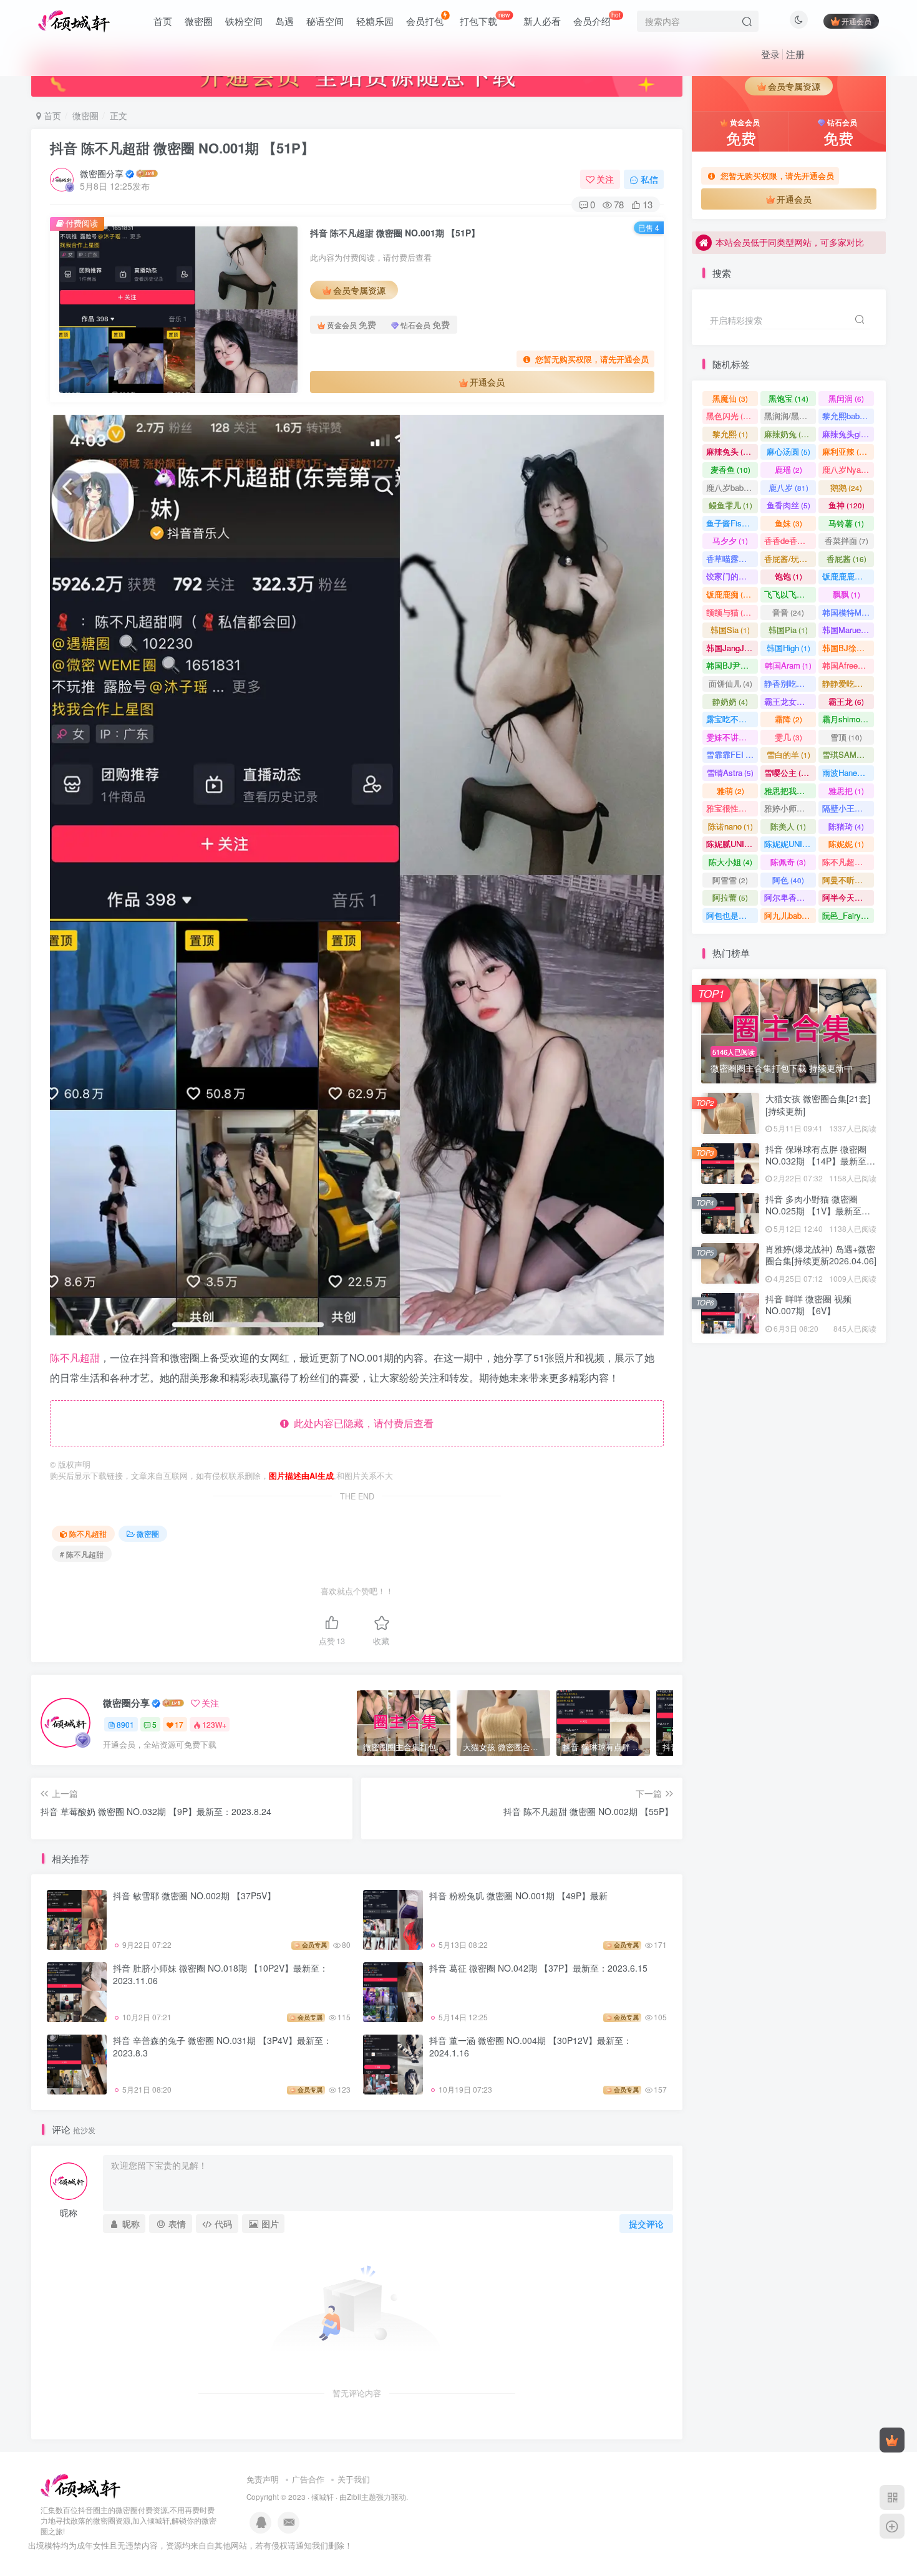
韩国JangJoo (732, 648)
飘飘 (847, 594)
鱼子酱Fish (732, 523)
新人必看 (542, 21)
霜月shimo (847, 719)
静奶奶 (730, 701)
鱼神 (847, 505)
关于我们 (354, 2479)
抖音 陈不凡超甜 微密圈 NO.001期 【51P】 (182, 148)
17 (179, 1724)
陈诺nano (730, 826)
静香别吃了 (790, 683)
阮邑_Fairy (847, 915)
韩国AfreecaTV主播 (848, 665)
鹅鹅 (846, 487)
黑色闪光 (730, 416)
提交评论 (646, 2224)
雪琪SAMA (848, 754)
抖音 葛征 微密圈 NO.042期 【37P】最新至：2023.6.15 (538, 1968)
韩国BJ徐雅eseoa (848, 648)
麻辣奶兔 (788, 434)
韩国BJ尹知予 (732, 665)
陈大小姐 (730, 862)
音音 (788, 612)
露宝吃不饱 (732, 719)
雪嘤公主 (788, 772)
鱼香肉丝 (788, 505)
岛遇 (284, 21)
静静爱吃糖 (848, 683)
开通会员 (856, 21)
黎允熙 (730, 434)
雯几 (788, 737)
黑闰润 (846, 398)
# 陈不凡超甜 (82, 1554)
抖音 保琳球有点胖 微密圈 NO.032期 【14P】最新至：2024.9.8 (820, 1161)
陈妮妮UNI (789, 844)
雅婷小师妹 (790, 808)
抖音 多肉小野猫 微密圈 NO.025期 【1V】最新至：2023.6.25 (818, 355)
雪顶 (846, 737)
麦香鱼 (730, 469)
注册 (795, 54)
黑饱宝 (788, 398)
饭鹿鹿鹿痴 (848, 576)
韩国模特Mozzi (848, 612)
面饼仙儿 (730, 683)
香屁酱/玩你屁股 (790, 559)
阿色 (788, 880)
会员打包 (425, 21)
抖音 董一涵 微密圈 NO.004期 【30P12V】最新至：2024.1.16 (531, 2046)
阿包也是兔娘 (732, 915)
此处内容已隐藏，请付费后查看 (361, 1423)
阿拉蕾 (730, 897)
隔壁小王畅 (848, 808)
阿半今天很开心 (848, 897)
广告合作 (308, 2479)
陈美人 (788, 826)
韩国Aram (788, 665)
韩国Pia (788, 630)
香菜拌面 (847, 540)
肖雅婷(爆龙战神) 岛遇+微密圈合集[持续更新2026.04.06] (821, 1255)
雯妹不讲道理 (732, 737)
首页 (163, 21)
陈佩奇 (788, 862)
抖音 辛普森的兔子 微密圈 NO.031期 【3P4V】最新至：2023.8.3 (222, 2046)
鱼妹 (788, 523)
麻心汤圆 (788, 451)
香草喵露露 (732, 559)
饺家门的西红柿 (732, 576)
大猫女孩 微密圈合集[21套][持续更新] (818, 1105)
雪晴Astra (730, 772)
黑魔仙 (730, 398)
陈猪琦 (846, 826)
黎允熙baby (848, 416)
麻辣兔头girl (848, 434)
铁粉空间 (244, 21)
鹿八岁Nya (847, 469)
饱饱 (788, 576)
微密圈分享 (102, 173)
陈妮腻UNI (732, 844)
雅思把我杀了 (790, 791)
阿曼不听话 (848, 880)
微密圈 (199, 21)
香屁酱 (847, 559)
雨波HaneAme (848, 772)
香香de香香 (790, 540)
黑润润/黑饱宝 (790, 416)
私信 (649, 179)
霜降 (788, 719)
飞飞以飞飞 (790, 594)
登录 (770, 54)
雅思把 (846, 791)
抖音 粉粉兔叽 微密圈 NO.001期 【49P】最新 (518, 1896)
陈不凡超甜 (75, 1358)
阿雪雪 (730, 880)
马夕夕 (730, 540)
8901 (125, 1724)
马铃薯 (846, 523)
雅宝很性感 (732, 808)
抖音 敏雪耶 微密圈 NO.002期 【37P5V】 (194, 1896)
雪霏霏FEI (732, 754)
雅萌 (730, 791)
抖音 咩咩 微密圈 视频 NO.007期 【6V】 (808, 1305)
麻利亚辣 (846, 451)
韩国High (788, 648)
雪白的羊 (788, 754)
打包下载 (485, 19)
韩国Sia (730, 630)
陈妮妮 (846, 844)
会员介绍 (597, 19)
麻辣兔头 (730, 451)
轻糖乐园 (375, 21)
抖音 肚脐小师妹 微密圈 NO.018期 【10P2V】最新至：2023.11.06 (221, 1974)
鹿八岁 (788, 487)
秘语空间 (325, 21)
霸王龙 (846, 701)
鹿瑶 (788, 469)
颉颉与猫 (730, 612)
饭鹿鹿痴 (730, 594)
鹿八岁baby (732, 487)
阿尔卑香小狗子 (790, 897)
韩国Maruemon (848, 630)
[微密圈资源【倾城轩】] (80, 2485)
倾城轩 (323, 2497)
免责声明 (263, 2479)
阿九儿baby (790, 915)
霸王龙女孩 (790, 701)
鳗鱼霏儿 (730, 505)
